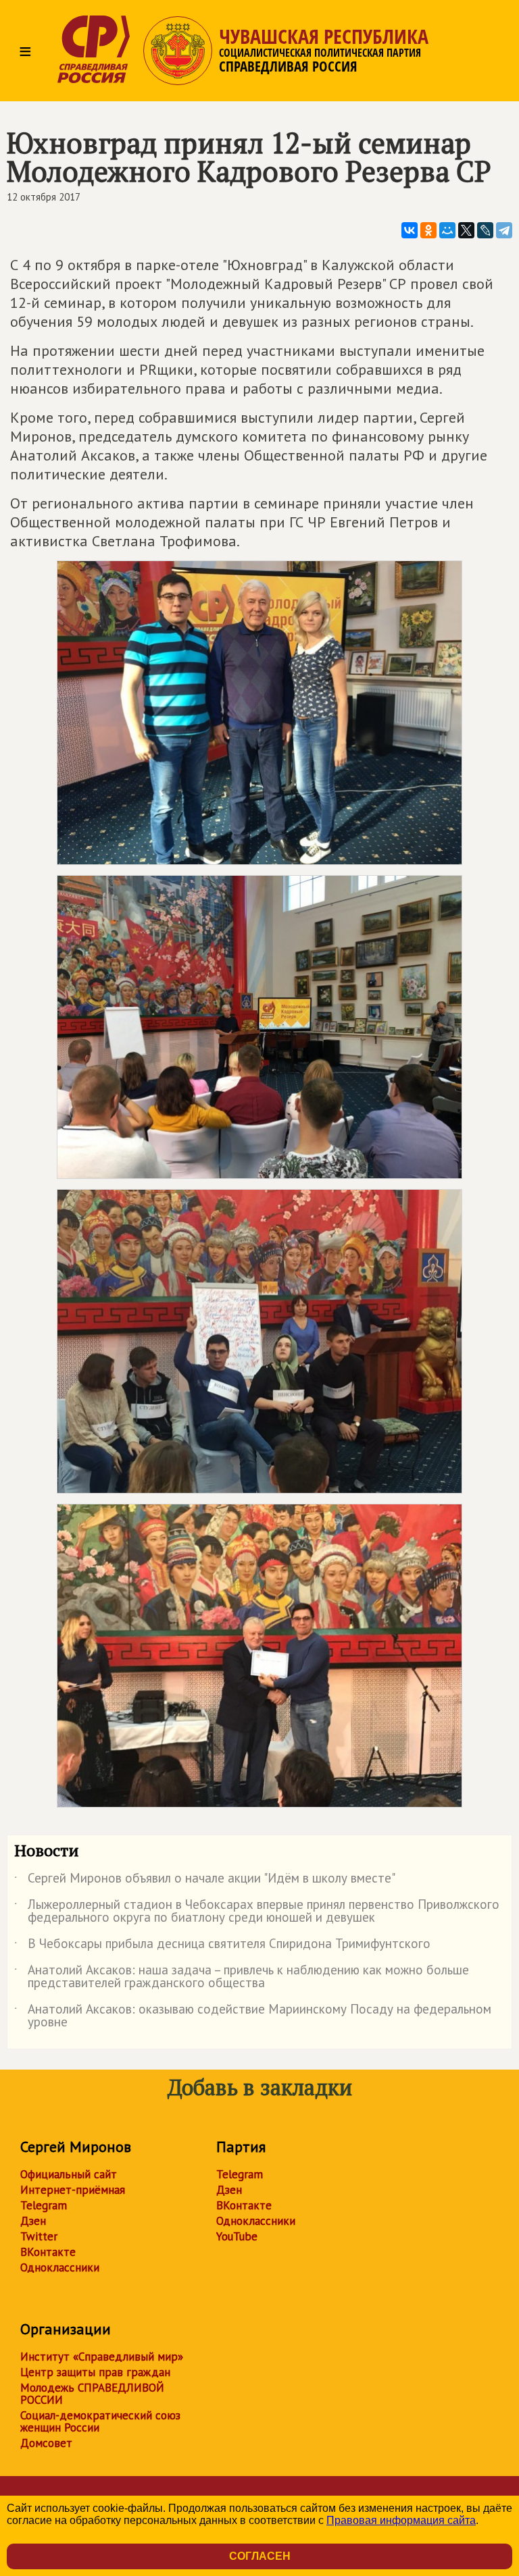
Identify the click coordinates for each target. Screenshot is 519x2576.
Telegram (44, 2205)
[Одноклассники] (428, 230)
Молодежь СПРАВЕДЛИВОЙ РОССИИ (92, 2394)
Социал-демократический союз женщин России (100, 2421)
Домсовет (46, 2443)
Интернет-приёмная (73, 2190)
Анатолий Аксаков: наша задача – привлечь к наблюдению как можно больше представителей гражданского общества (242, 1977)
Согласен (260, 2556)
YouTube (237, 2236)
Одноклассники (60, 2267)
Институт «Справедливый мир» (102, 2357)
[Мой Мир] (447, 230)
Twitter (39, 2236)
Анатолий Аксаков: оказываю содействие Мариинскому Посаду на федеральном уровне (253, 2016)
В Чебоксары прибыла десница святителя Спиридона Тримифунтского (222, 1946)
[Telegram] (504, 230)
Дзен (33, 2221)
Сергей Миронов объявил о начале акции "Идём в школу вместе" (205, 1881)
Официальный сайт (69, 2174)
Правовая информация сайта (401, 2520)
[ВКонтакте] (410, 230)
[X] (466, 230)
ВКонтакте (48, 2252)
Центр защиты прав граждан (95, 2372)
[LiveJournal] (485, 230)
